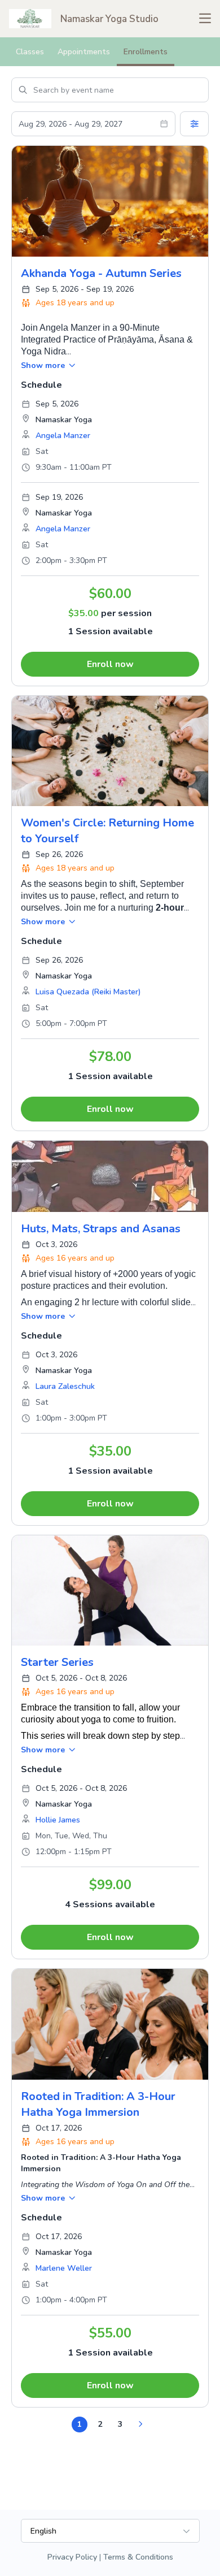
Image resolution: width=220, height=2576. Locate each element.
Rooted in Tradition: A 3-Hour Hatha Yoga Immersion (98, 2104)
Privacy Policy (72, 2557)
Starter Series (57, 1662)
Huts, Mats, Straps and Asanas (101, 1229)
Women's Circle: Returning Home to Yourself (107, 831)
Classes (30, 52)
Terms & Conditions (138, 2557)
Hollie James (58, 1820)
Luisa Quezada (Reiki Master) (88, 992)
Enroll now (110, 664)
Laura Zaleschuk (65, 1386)
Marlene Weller (64, 2268)
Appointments (84, 52)
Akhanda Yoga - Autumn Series (101, 273)
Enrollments (146, 52)
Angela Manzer (63, 436)
